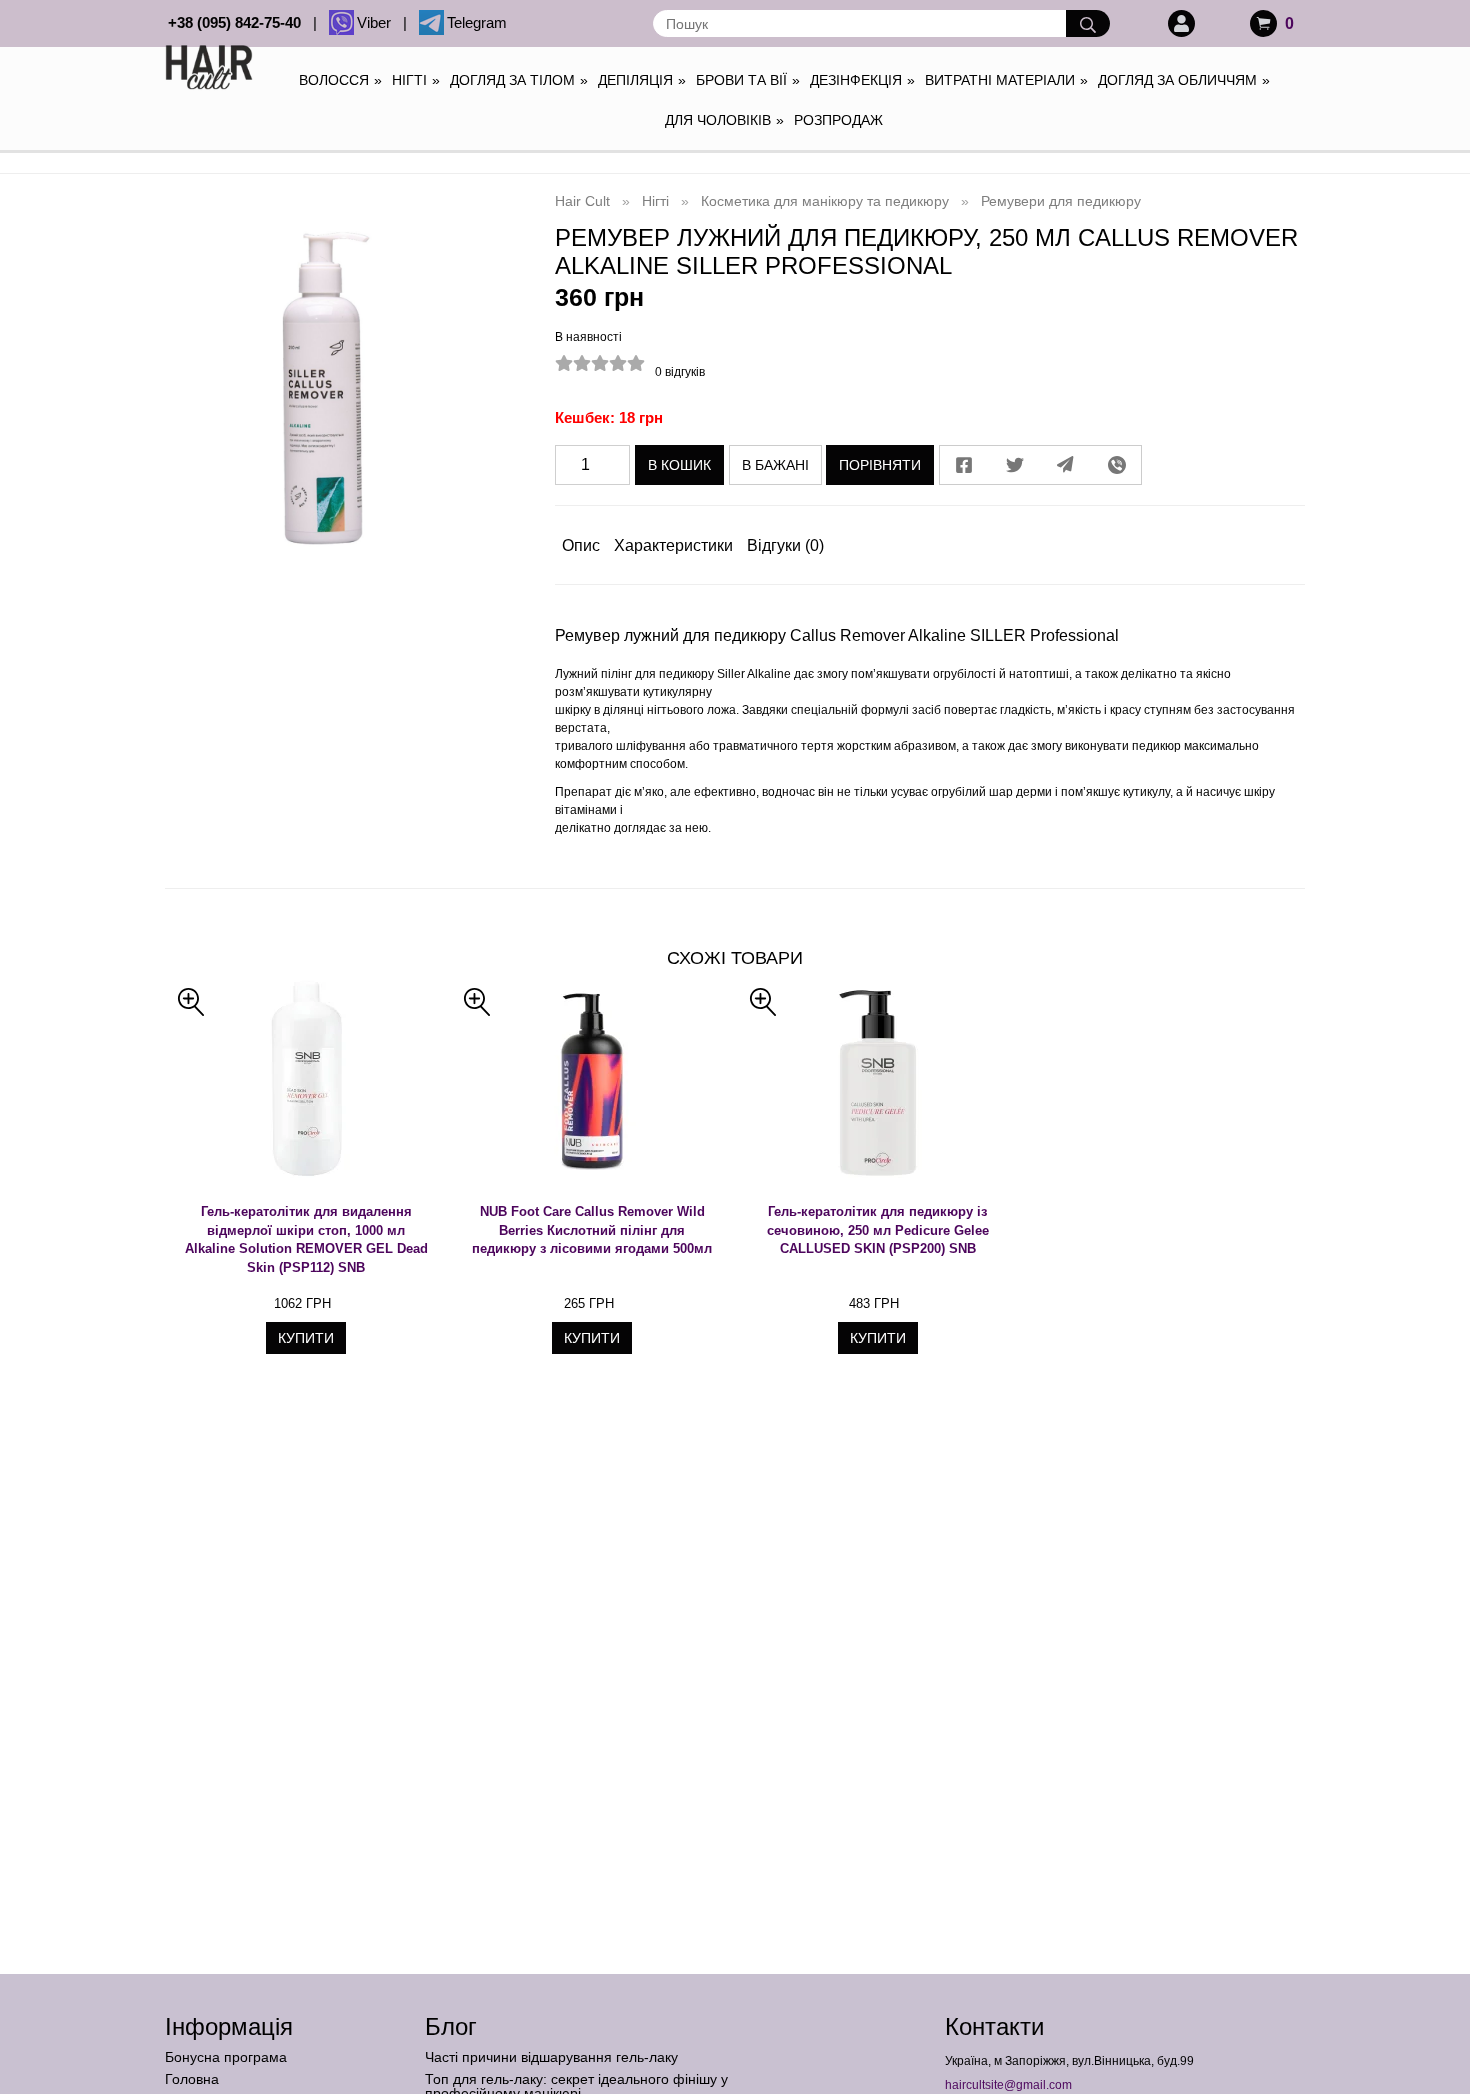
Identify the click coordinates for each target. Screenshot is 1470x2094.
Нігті (416, 80)
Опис (581, 545)
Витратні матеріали (1006, 80)
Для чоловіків (724, 120)
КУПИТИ (306, 1338)
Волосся (340, 80)
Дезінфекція (862, 80)
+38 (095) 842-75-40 (238, 22)
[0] (1263, 23)
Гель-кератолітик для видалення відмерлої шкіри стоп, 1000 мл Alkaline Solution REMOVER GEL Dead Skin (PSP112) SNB (306, 1239)
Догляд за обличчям (1184, 80)
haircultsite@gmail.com (1008, 2085)
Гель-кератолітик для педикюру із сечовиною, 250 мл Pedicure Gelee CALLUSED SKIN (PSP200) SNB (878, 1230)
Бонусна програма (226, 2057)
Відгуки (785, 545)
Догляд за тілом (519, 80)
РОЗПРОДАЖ (838, 120)
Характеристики (673, 545)
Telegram (477, 22)
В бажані (775, 465)
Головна (192, 2079)
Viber (378, 22)
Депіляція (642, 80)
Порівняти (880, 465)
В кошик (679, 465)
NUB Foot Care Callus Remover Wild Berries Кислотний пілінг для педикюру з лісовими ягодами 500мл (592, 1230)
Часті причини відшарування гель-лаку (551, 2057)
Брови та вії (748, 80)
